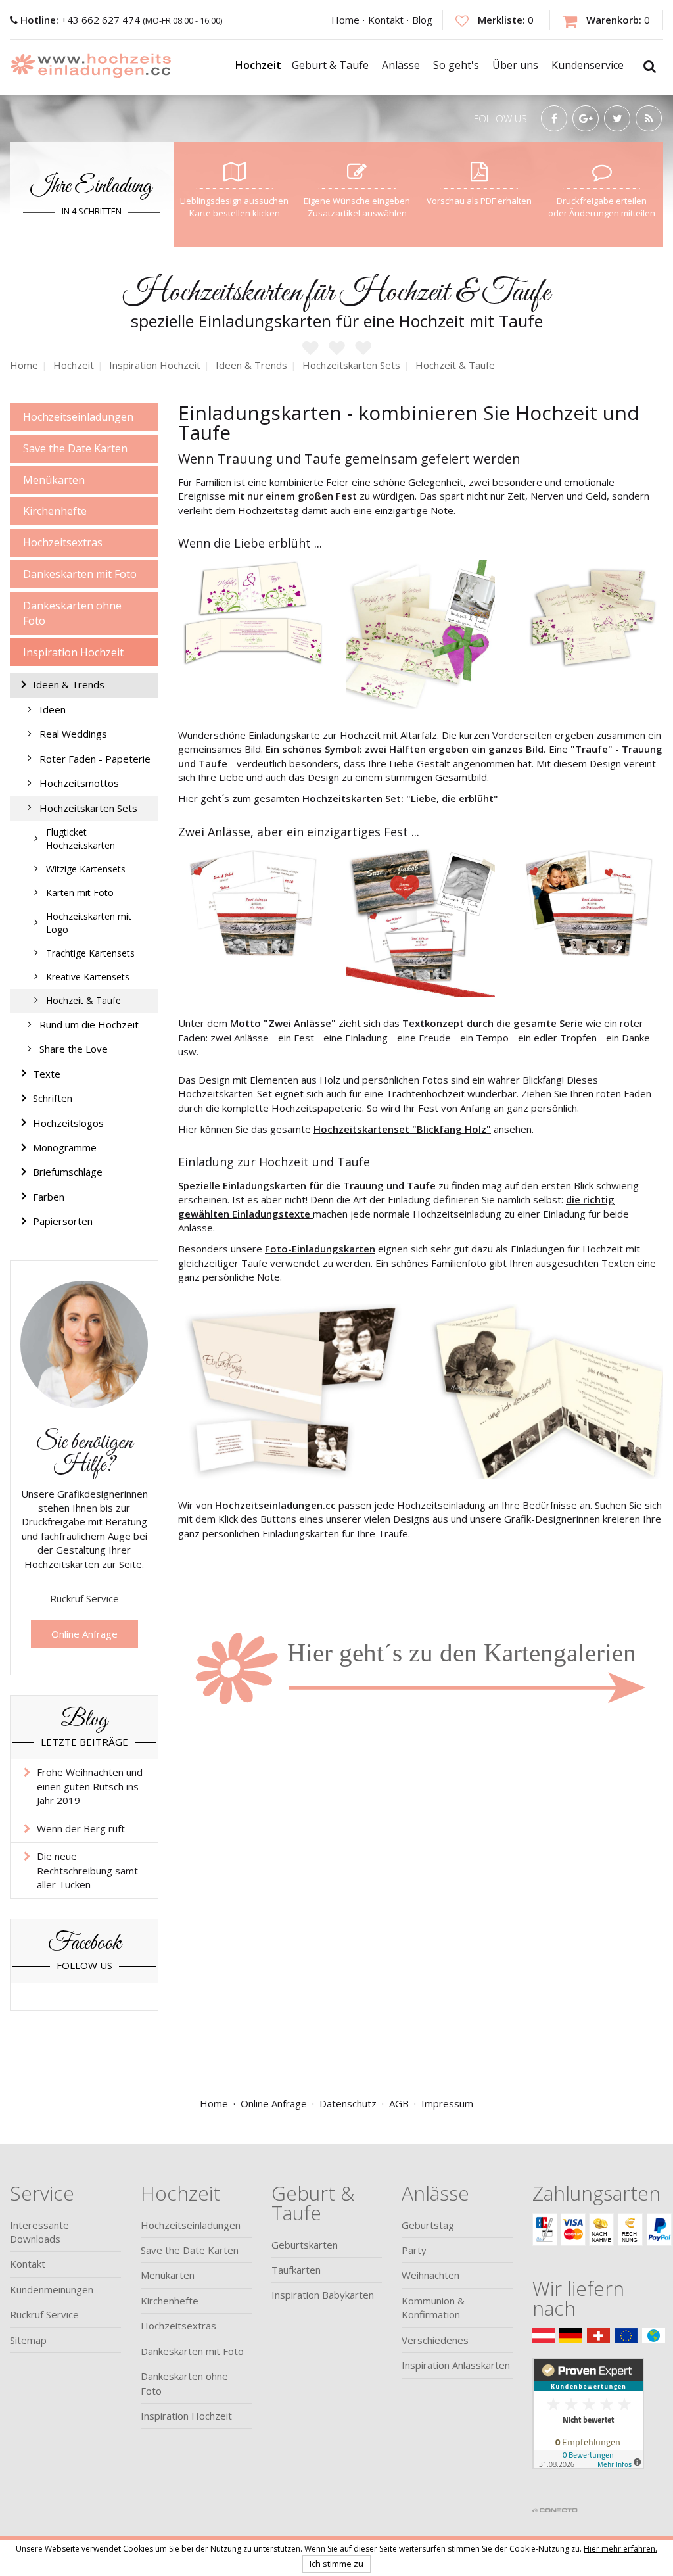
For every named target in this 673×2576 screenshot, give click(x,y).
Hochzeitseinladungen (78, 417)
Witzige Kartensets (86, 869)
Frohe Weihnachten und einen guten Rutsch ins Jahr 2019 (90, 1786)
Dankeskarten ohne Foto (72, 613)
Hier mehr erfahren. (620, 2549)
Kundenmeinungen (52, 2289)
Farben (49, 1197)
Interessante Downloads (39, 2232)
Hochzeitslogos (68, 1123)
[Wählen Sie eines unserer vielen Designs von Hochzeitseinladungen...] (421, 1657)
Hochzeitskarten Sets (88, 808)
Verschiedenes (435, 2340)
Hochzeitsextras (63, 542)
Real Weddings (73, 734)
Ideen (53, 709)
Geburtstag (428, 2225)
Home (345, 20)
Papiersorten (63, 1221)
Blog (422, 20)
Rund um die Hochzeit (89, 1024)
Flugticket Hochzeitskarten (81, 839)
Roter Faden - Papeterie (95, 759)
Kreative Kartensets (88, 977)
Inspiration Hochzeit (73, 652)
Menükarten (54, 480)
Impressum (447, 2103)
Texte (47, 1074)
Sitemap (28, 2340)
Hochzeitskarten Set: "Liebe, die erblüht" (400, 798)
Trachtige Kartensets (90, 953)
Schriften (53, 1098)
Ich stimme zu (336, 2564)
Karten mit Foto (80, 893)
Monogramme (65, 1147)
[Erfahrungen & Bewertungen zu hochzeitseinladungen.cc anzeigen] (588, 2429)
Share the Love (74, 1049)
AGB (399, 2103)
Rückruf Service (84, 1598)
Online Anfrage (84, 1634)
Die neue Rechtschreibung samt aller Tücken (87, 1870)
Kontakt (386, 20)
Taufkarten (296, 2270)
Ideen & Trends (69, 684)
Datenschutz (348, 2103)
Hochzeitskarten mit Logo (89, 923)
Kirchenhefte (55, 511)
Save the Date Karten (75, 448)
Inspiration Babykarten (323, 2295)
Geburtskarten (305, 2245)
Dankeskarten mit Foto (80, 574)
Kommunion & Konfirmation (433, 2307)
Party (414, 2250)
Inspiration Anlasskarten (456, 2365)
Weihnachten (430, 2275)
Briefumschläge (68, 1172)
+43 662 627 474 (81, 20)
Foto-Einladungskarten (320, 1249)
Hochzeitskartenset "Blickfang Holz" (402, 1129)
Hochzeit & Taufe (83, 1000)
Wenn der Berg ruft (81, 1828)
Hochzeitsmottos (79, 783)
